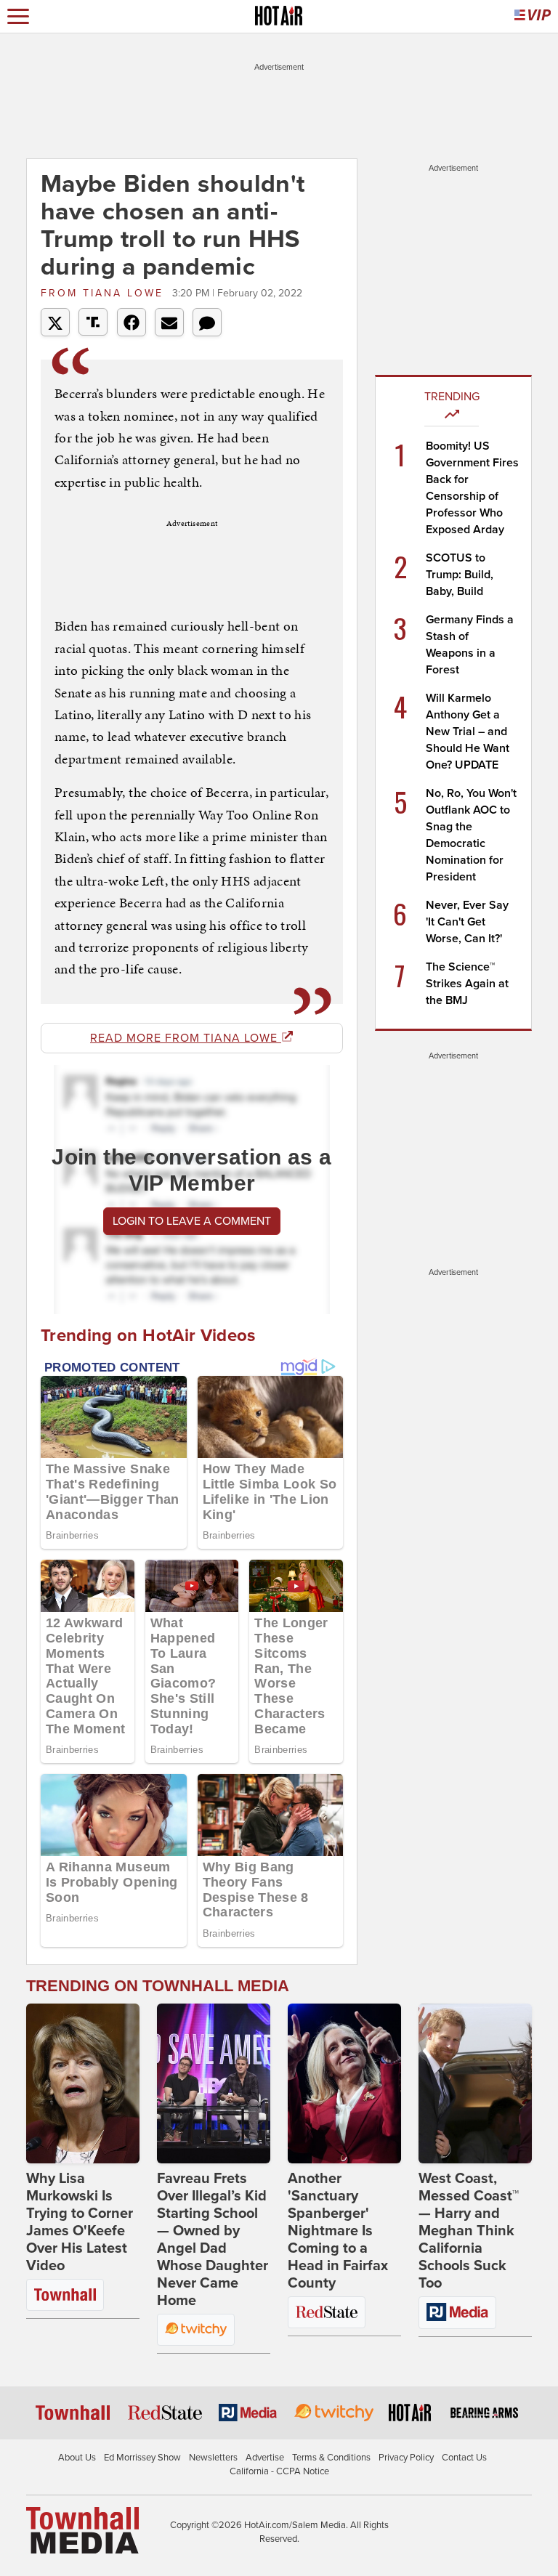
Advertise (265, 2458)
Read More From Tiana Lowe (186, 1038)
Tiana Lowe (105, 293)
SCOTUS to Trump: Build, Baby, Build (460, 575)
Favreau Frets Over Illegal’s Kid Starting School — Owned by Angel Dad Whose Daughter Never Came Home (213, 2240)
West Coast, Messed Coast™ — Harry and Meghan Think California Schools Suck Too (469, 2231)
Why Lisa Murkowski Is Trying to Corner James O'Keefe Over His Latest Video (80, 2222)
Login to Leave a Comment (192, 1221)
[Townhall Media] (82, 2530)
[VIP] (533, 16)
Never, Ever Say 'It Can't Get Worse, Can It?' (467, 922)
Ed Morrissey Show (142, 2458)
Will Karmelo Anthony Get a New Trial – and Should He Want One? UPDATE (468, 732)
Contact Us (464, 2458)
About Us (77, 2458)
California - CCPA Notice (279, 2471)
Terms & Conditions (331, 2458)
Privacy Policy (406, 2458)
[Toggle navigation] (18, 16)
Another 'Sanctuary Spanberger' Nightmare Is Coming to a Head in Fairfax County (338, 2231)
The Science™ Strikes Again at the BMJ (467, 984)
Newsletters (213, 2458)
